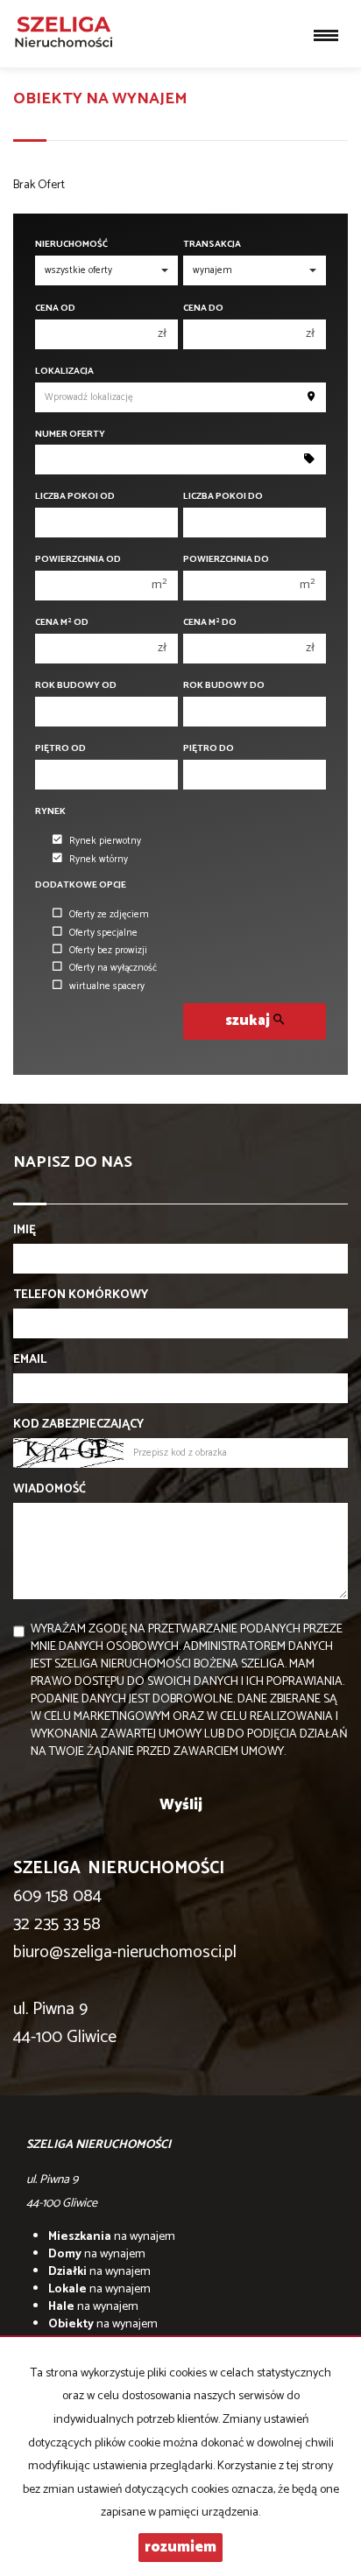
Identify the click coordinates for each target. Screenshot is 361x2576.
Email (30, 1360)
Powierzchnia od (78, 560)
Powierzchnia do (226, 560)
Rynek (50, 812)
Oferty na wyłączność (113, 968)
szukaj (249, 1021)
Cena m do (210, 623)
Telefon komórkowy (81, 1295)
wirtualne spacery (107, 986)
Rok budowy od (76, 686)
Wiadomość (50, 1490)
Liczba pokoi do (223, 497)
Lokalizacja (64, 372)
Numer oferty (70, 435)
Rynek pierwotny (105, 841)
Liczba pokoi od (75, 497)
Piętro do (209, 749)
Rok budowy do (224, 686)
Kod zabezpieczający (78, 1425)
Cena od (55, 309)
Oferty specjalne (103, 933)
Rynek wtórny (99, 860)
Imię (25, 1231)
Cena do (203, 309)
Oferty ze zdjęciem (109, 915)
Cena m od (62, 623)
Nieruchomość (71, 245)
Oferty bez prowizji (108, 951)
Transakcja (212, 245)
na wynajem (112, 2237)
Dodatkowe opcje (81, 885)
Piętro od (60, 749)
